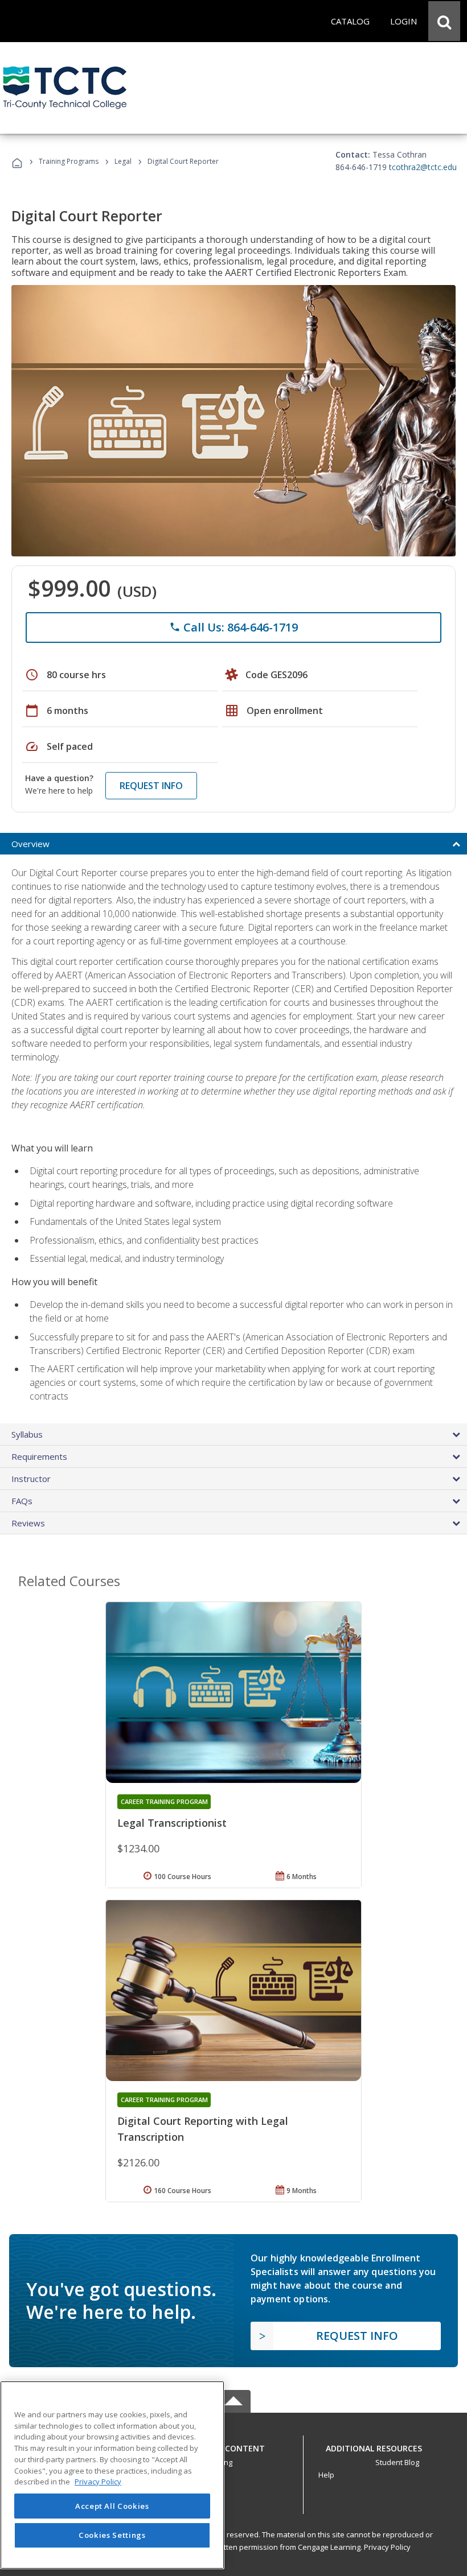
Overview (30, 844)
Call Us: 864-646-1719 (233, 627)
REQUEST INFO (151, 786)
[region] (112, 2475)
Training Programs (69, 161)
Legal (123, 161)
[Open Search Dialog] (444, 21)
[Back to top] (233, 2445)
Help (326, 2475)
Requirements (39, 1456)
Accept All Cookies (112, 2506)
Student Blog (397, 2462)
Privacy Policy (387, 2547)
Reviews (28, 1523)
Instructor (31, 1479)
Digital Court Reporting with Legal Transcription (203, 2129)
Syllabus (27, 1434)
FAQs (22, 1501)
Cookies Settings (112, 2535)
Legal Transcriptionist (172, 1823)
